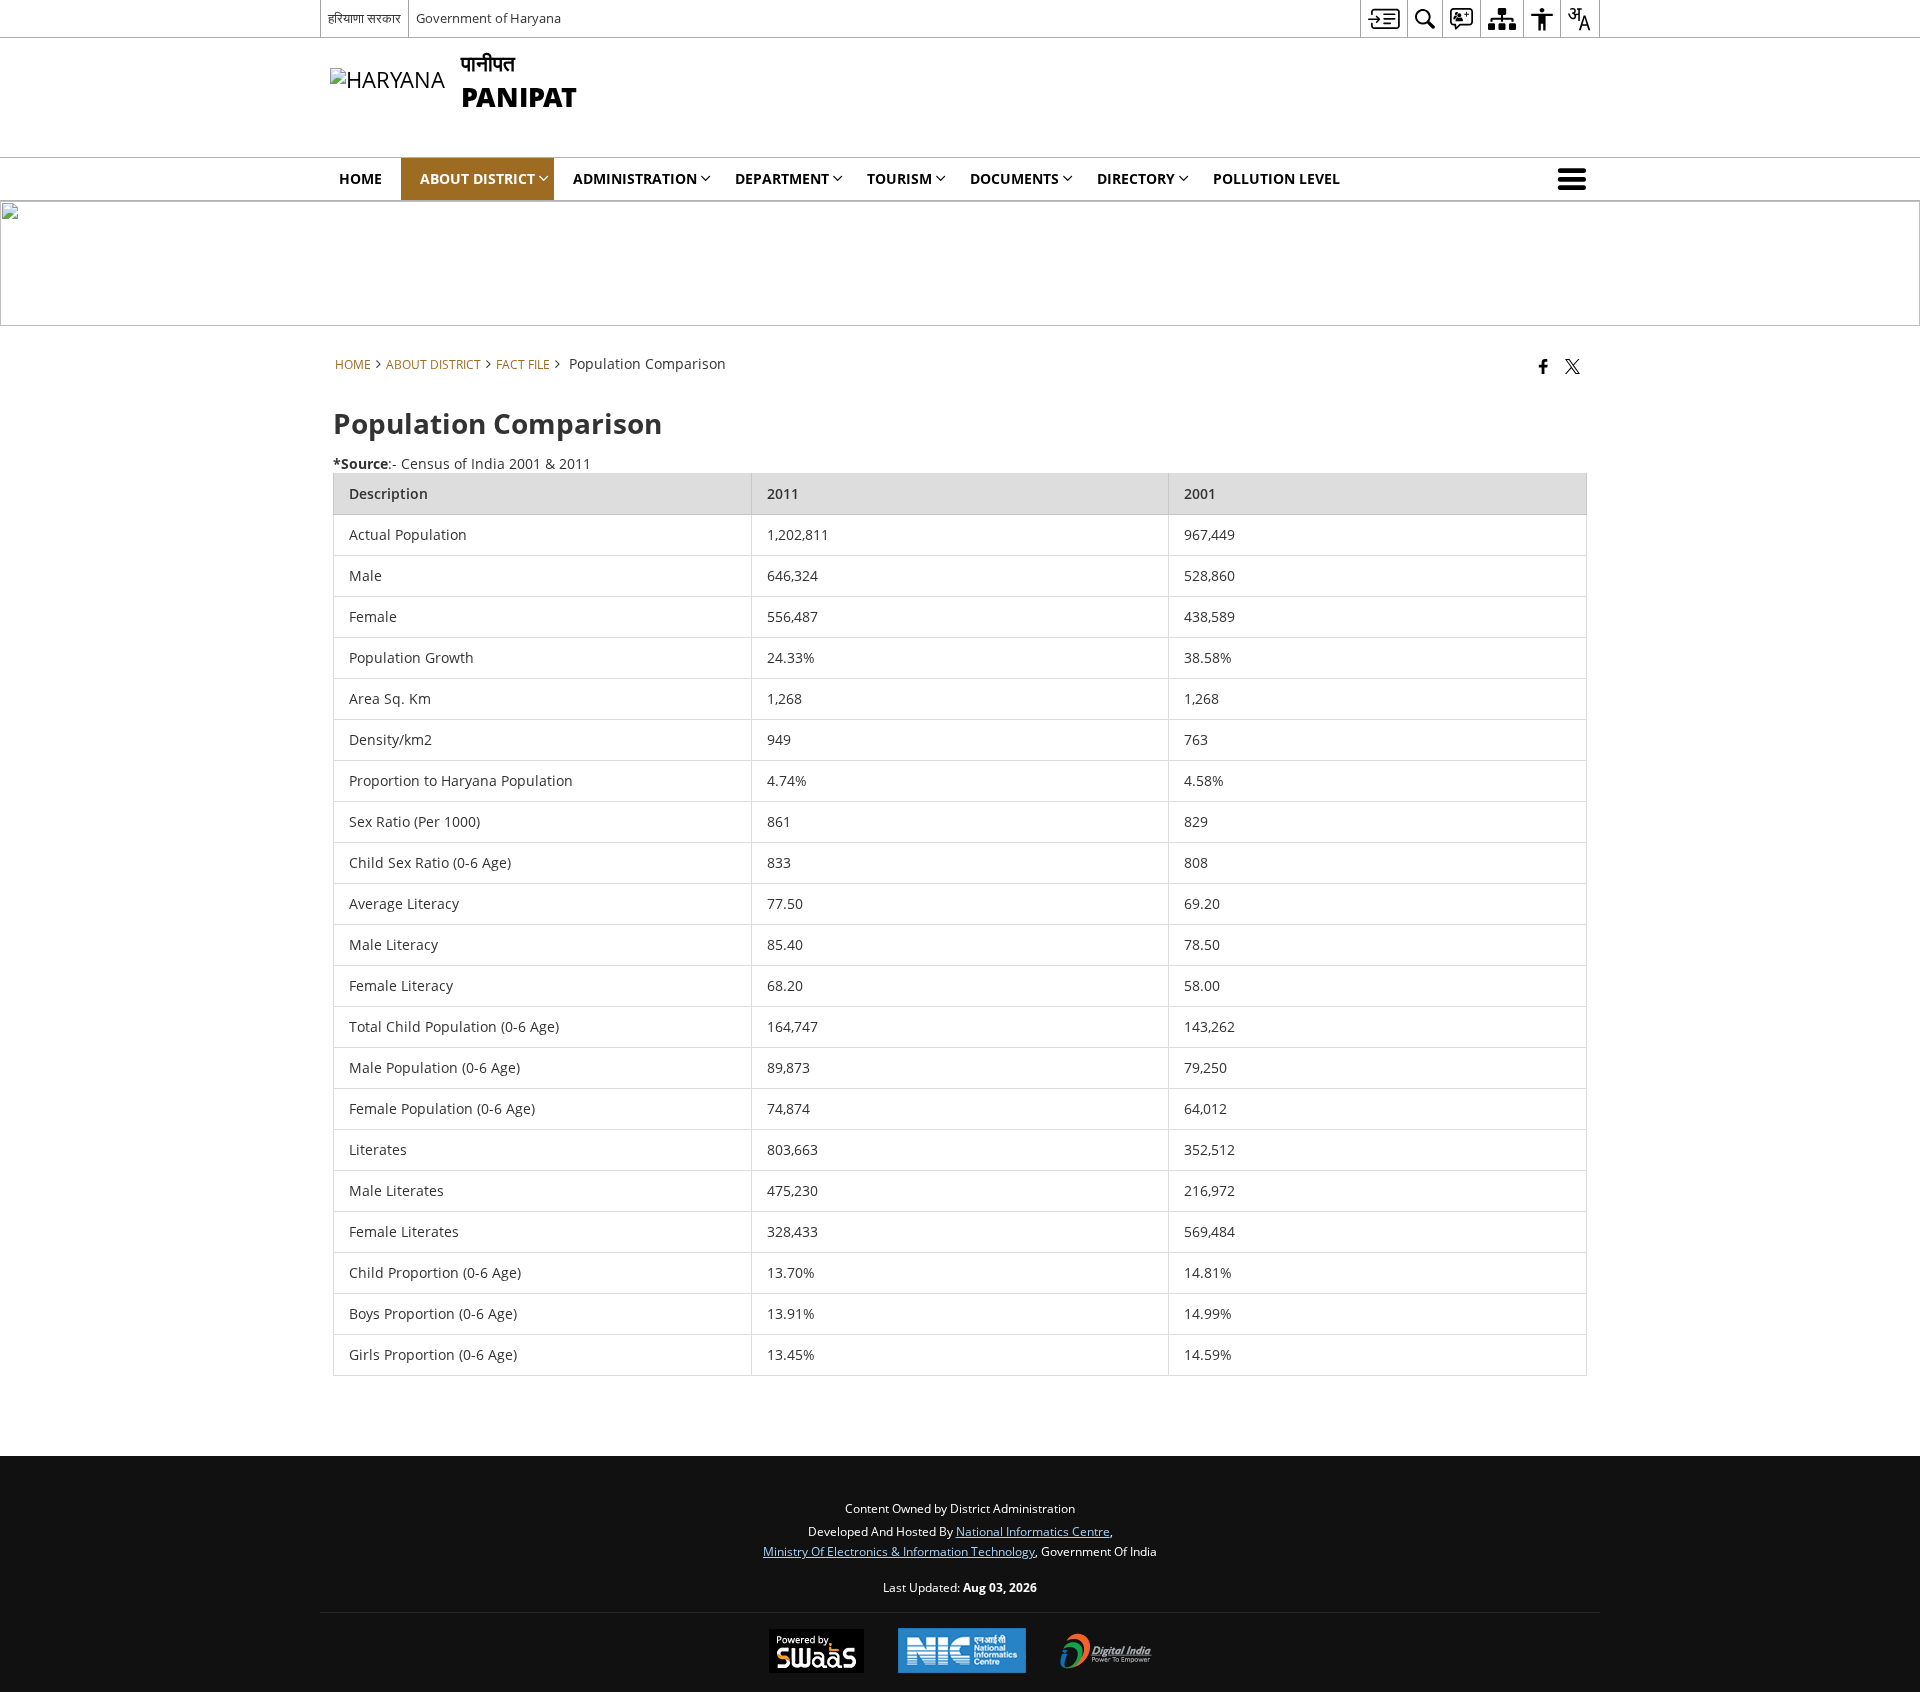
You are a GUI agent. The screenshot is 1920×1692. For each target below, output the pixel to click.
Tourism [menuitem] (899, 178)
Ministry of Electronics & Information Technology (899, 1551)
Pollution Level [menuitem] (1276, 178)
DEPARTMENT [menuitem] (782, 178)
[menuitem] (1383, 18)
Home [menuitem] (360, 178)
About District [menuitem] (477, 178)
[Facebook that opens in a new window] (1543, 366)
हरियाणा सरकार (364, 18)
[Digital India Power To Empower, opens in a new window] (1106, 1653)
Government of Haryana (488, 18)
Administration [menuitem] (635, 178)
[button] (1576, 179)
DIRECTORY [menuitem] (1136, 178)
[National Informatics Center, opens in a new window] (962, 1652)
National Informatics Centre (1033, 1531)
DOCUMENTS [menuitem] (1014, 178)
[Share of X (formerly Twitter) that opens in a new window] (1572, 366)
